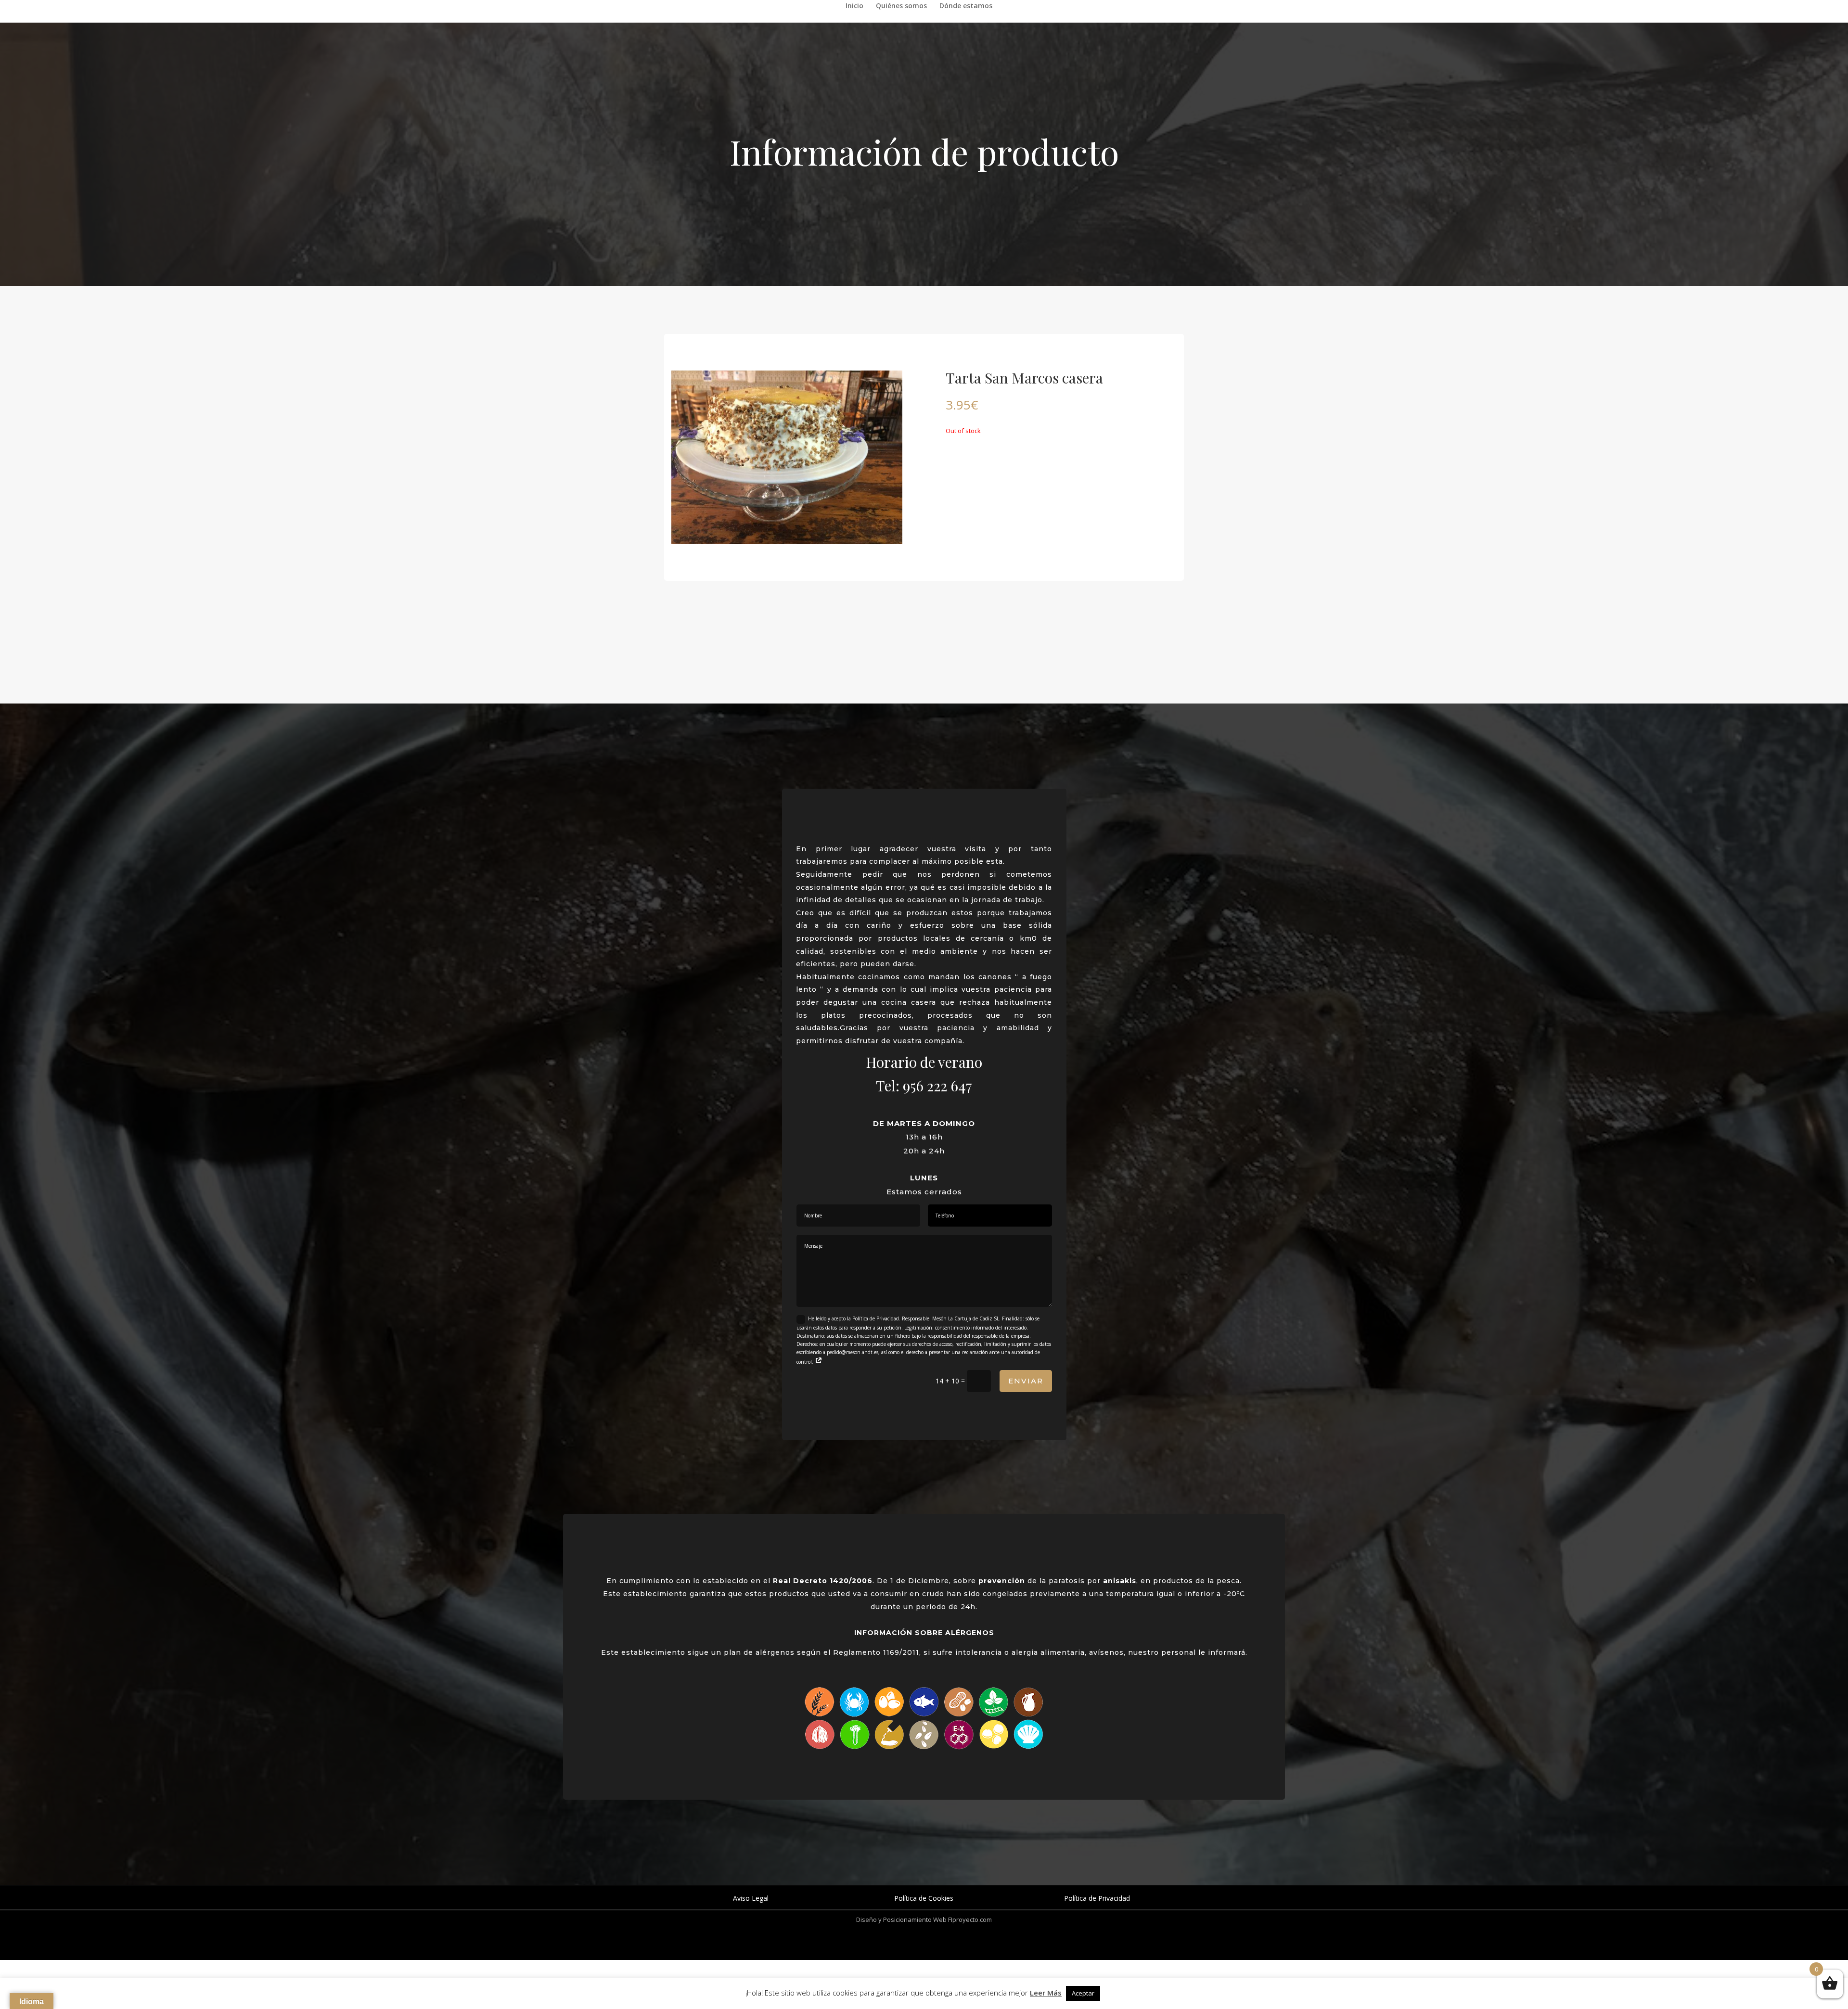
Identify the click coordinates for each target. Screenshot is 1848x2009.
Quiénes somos (901, 6)
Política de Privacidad (1097, 1898)
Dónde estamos (966, 6)
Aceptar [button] (1083, 1993)
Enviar (1026, 1381)
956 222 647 (937, 1086)
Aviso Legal (751, 1898)
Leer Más (1046, 1993)
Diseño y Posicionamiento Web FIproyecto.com (924, 1919)
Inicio (854, 6)
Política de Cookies (924, 1898)
